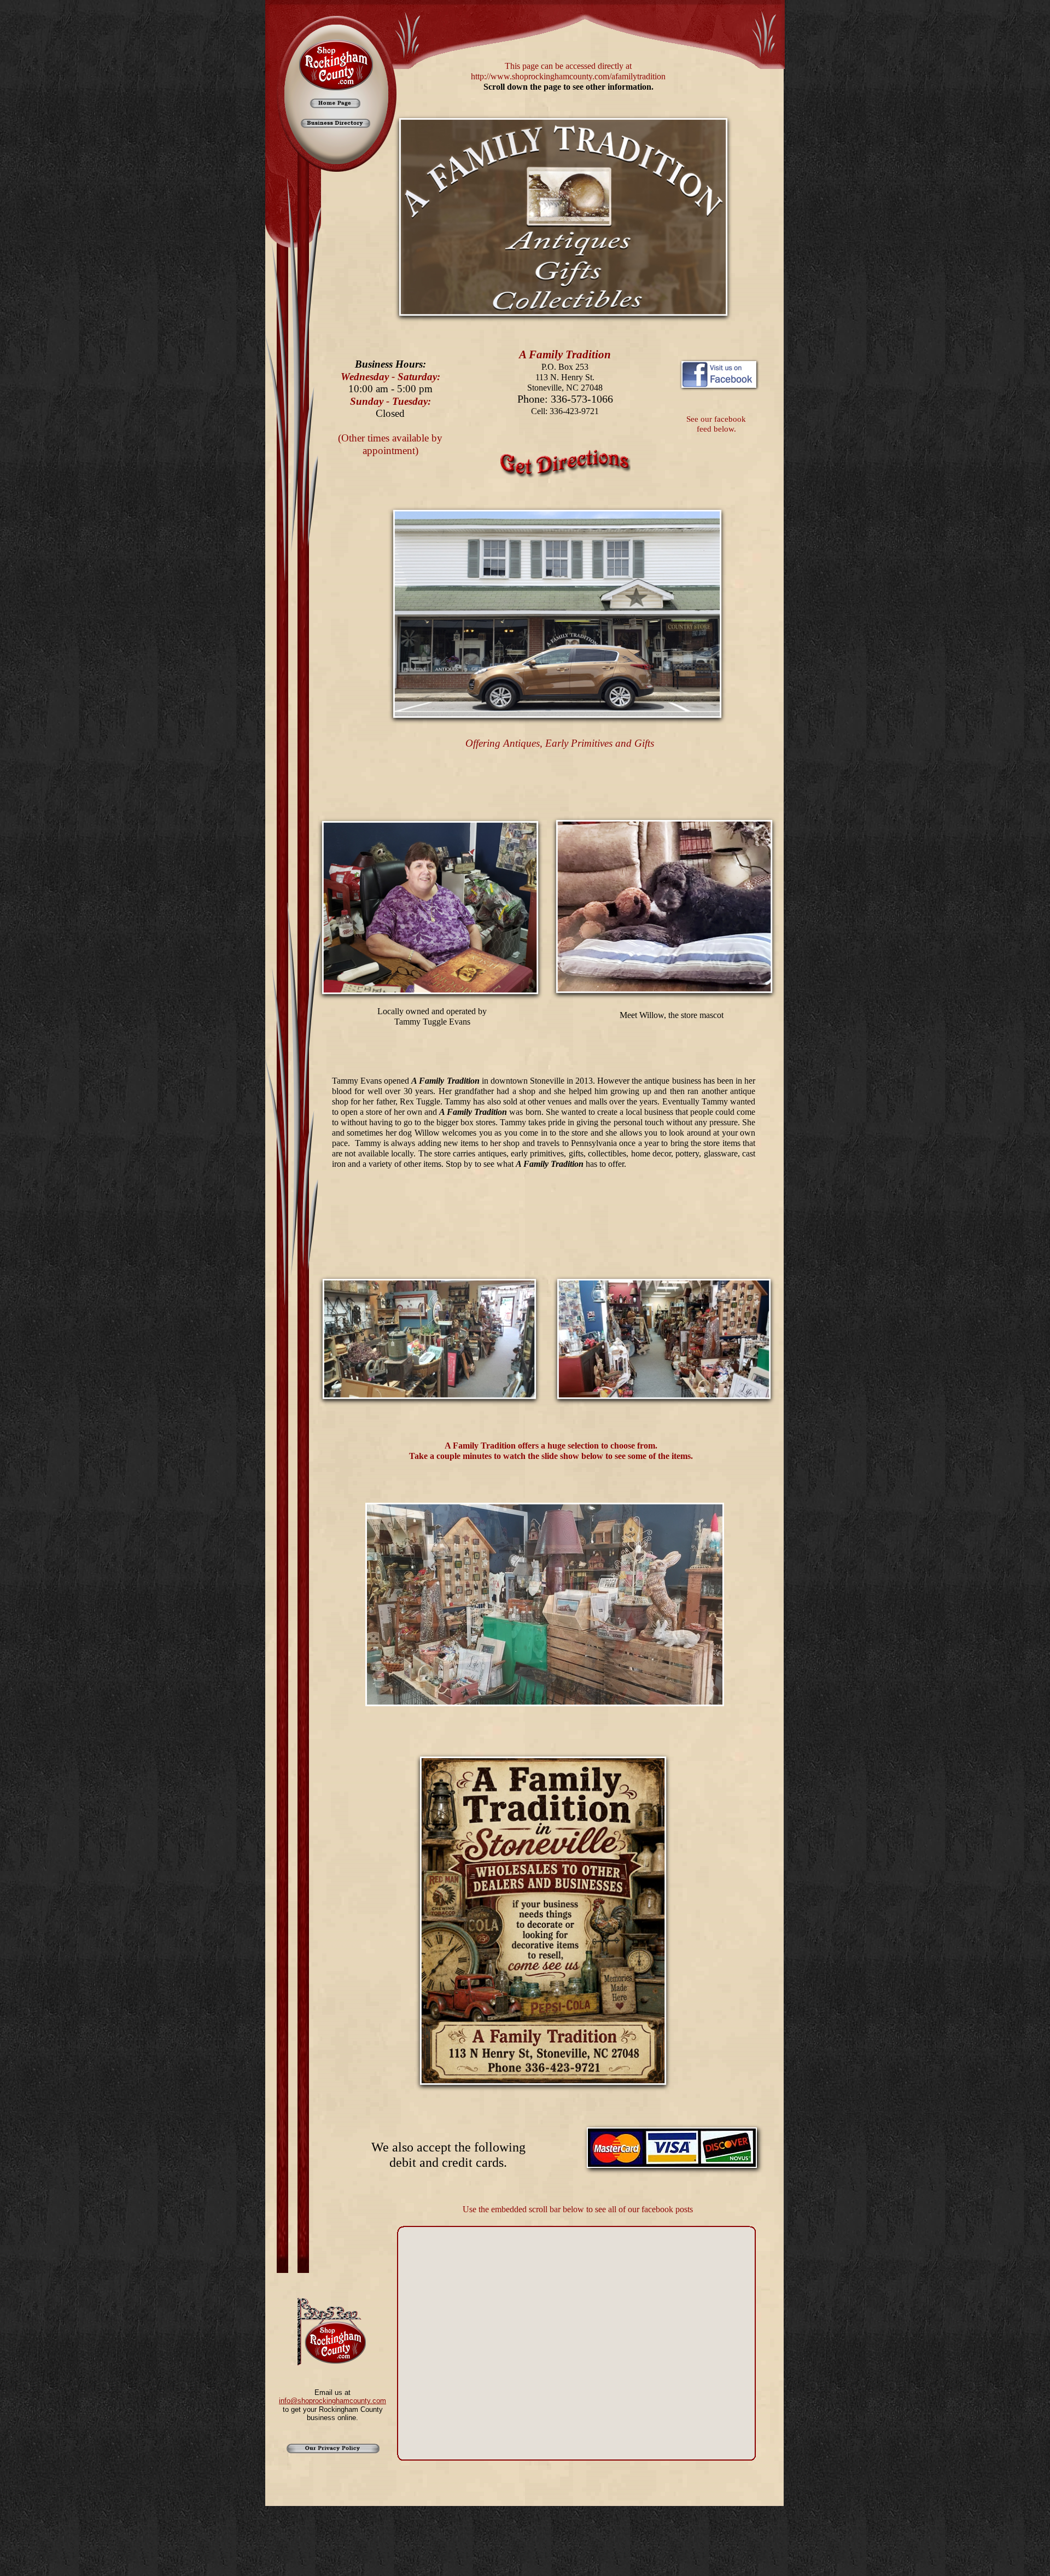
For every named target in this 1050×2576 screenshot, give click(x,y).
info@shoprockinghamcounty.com (332, 2401)
